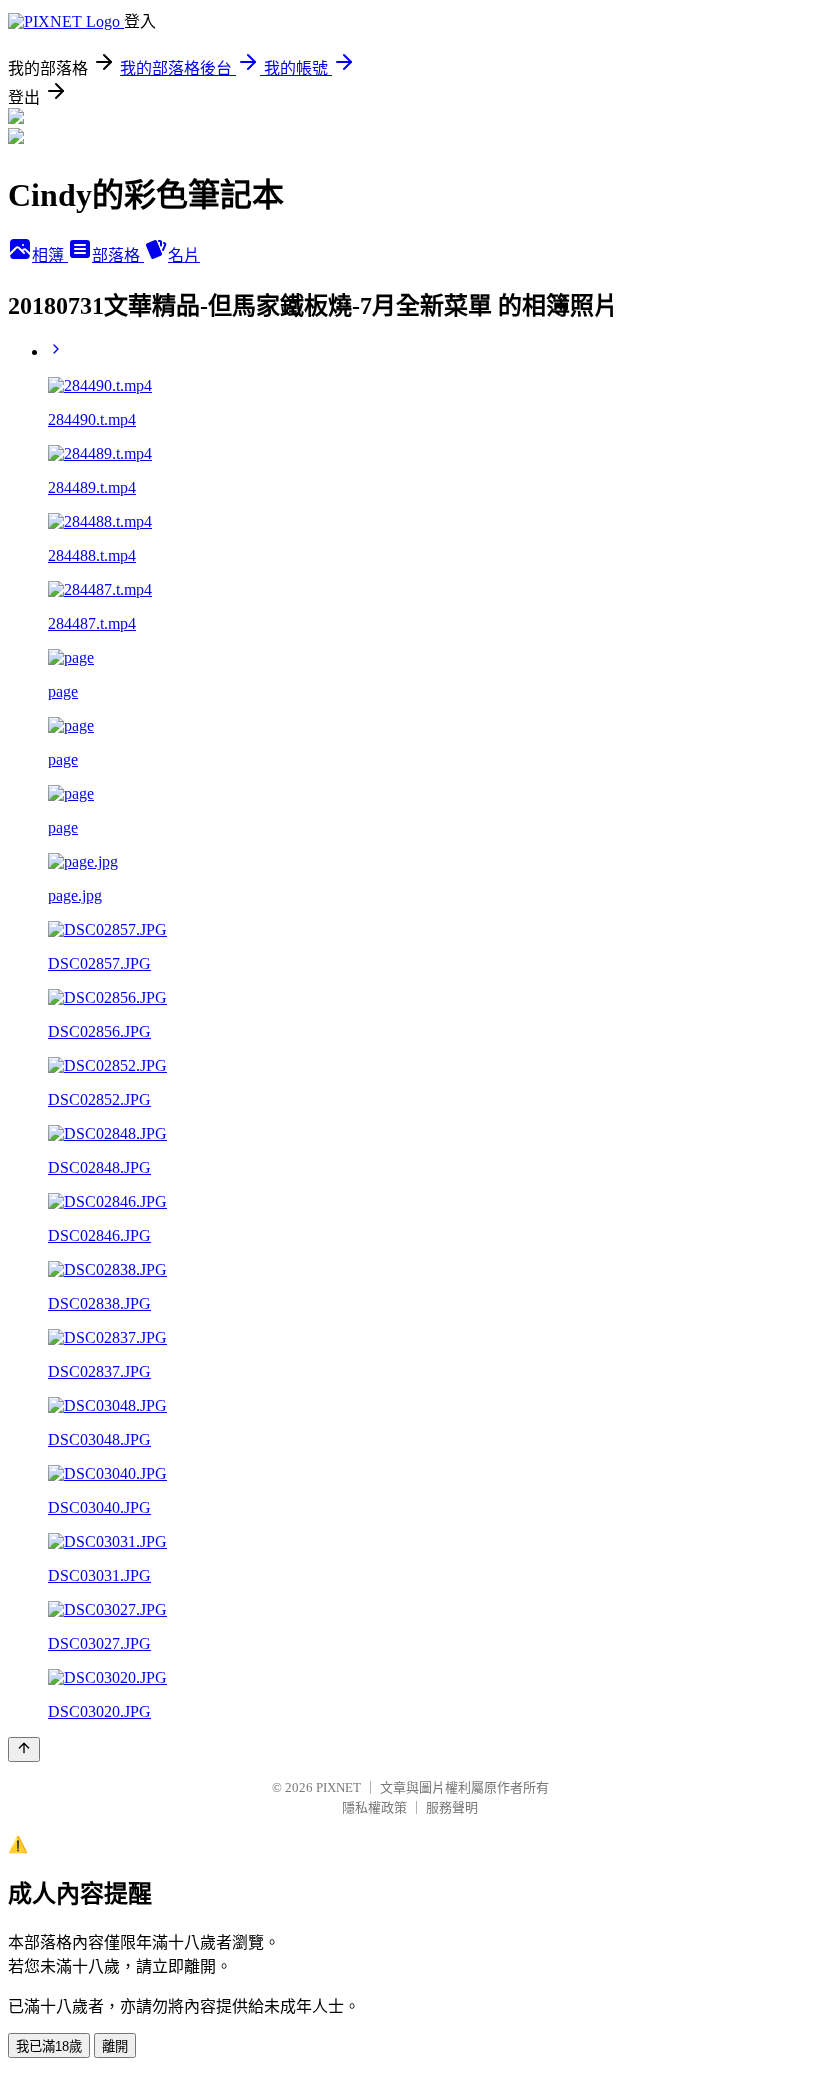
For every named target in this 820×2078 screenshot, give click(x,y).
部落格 (118, 255)
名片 (184, 255)
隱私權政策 (374, 1807)
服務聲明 (452, 1807)
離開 (115, 2046)
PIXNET (338, 1787)
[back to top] (24, 1749)
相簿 (50, 255)
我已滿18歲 (49, 2046)
